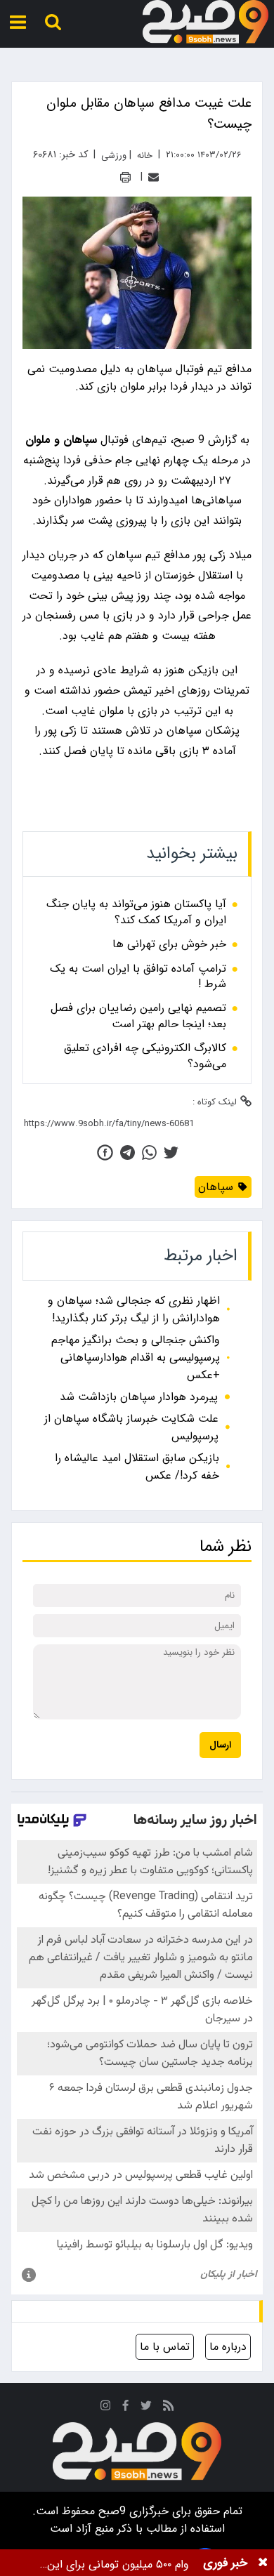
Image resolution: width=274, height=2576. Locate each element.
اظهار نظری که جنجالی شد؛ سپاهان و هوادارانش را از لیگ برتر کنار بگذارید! (134, 1309)
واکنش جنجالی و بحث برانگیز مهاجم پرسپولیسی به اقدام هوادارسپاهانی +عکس (136, 1358)
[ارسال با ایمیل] (154, 177)
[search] (53, 22)
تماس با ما (165, 2347)
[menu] (18, 22)
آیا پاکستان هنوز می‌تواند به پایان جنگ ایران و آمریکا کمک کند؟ (136, 912)
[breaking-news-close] (263, 2563)
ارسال (220, 1745)
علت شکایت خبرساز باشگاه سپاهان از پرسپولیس (131, 1427)
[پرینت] (125, 177)
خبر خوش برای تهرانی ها (169, 944)
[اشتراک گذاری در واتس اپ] (149, 1152)
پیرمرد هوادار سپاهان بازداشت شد (139, 1397)
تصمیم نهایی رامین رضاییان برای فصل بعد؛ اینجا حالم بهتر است (138, 1016)
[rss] (169, 2408)
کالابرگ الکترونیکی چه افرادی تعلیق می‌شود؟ (145, 1056)
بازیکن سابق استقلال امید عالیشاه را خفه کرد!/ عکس (137, 1467)
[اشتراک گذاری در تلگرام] (128, 1152)
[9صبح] (205, 22)
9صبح (110, 2511)
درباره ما (228, 2347)
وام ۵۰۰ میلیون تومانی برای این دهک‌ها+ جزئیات (118, 2564)
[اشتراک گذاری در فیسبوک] (105, 1152)
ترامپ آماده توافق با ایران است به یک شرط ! (138, 977)
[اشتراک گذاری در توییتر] (171, 1152)
